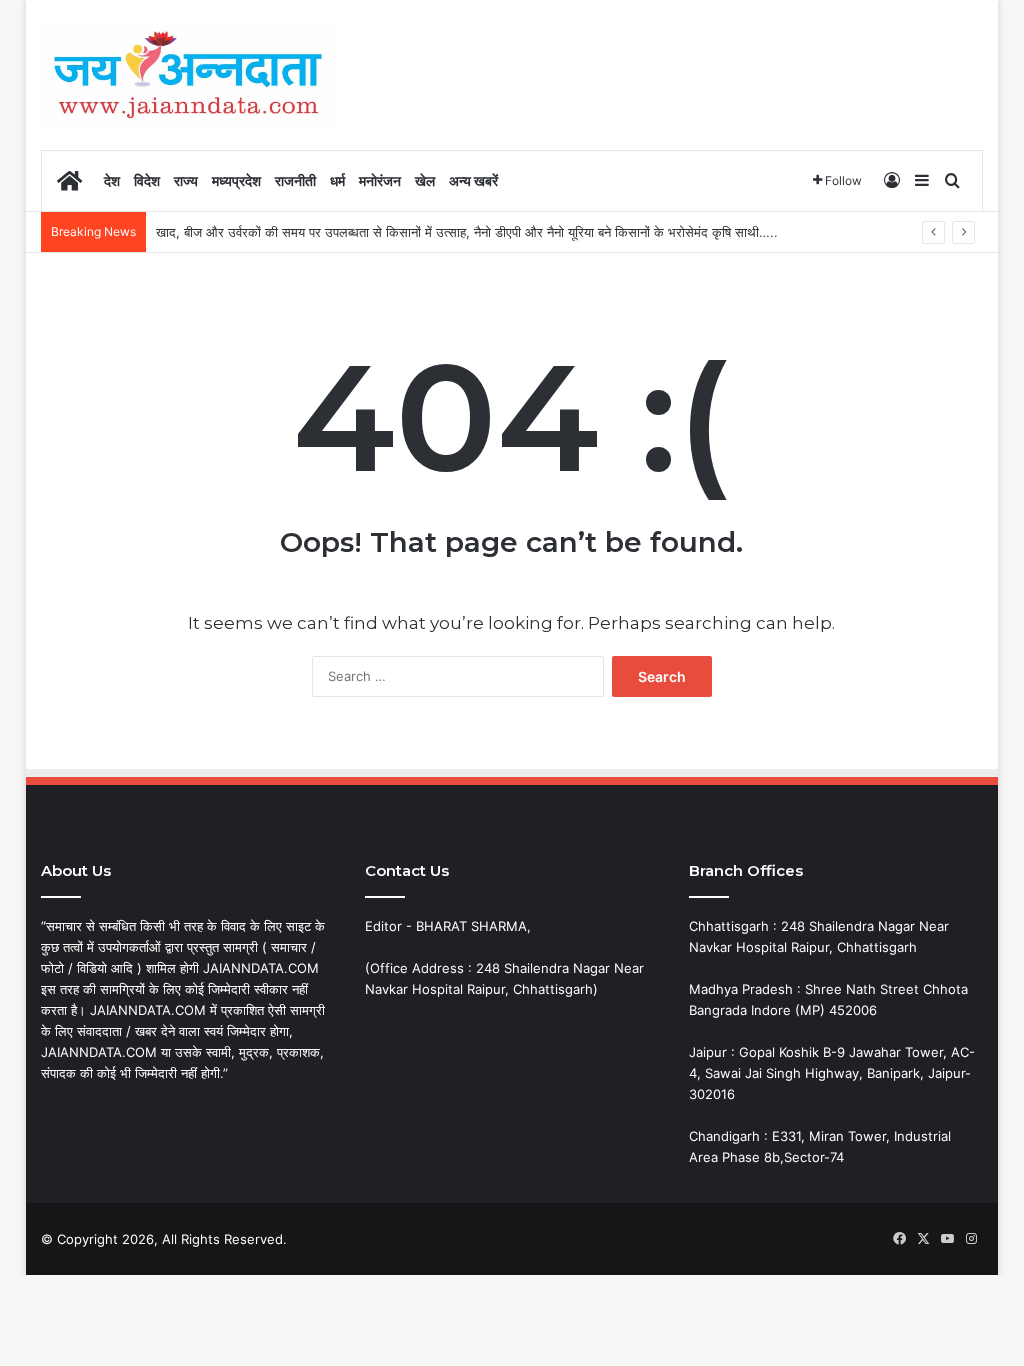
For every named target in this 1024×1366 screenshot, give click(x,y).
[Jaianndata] (188, 74)
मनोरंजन (380, 180)
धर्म (337, 180)
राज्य (186, 180)
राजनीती (295, 180)
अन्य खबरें (473, 180)
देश (112, 180)
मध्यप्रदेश (236, 180)
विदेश (147, 180)
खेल (425, 180)
